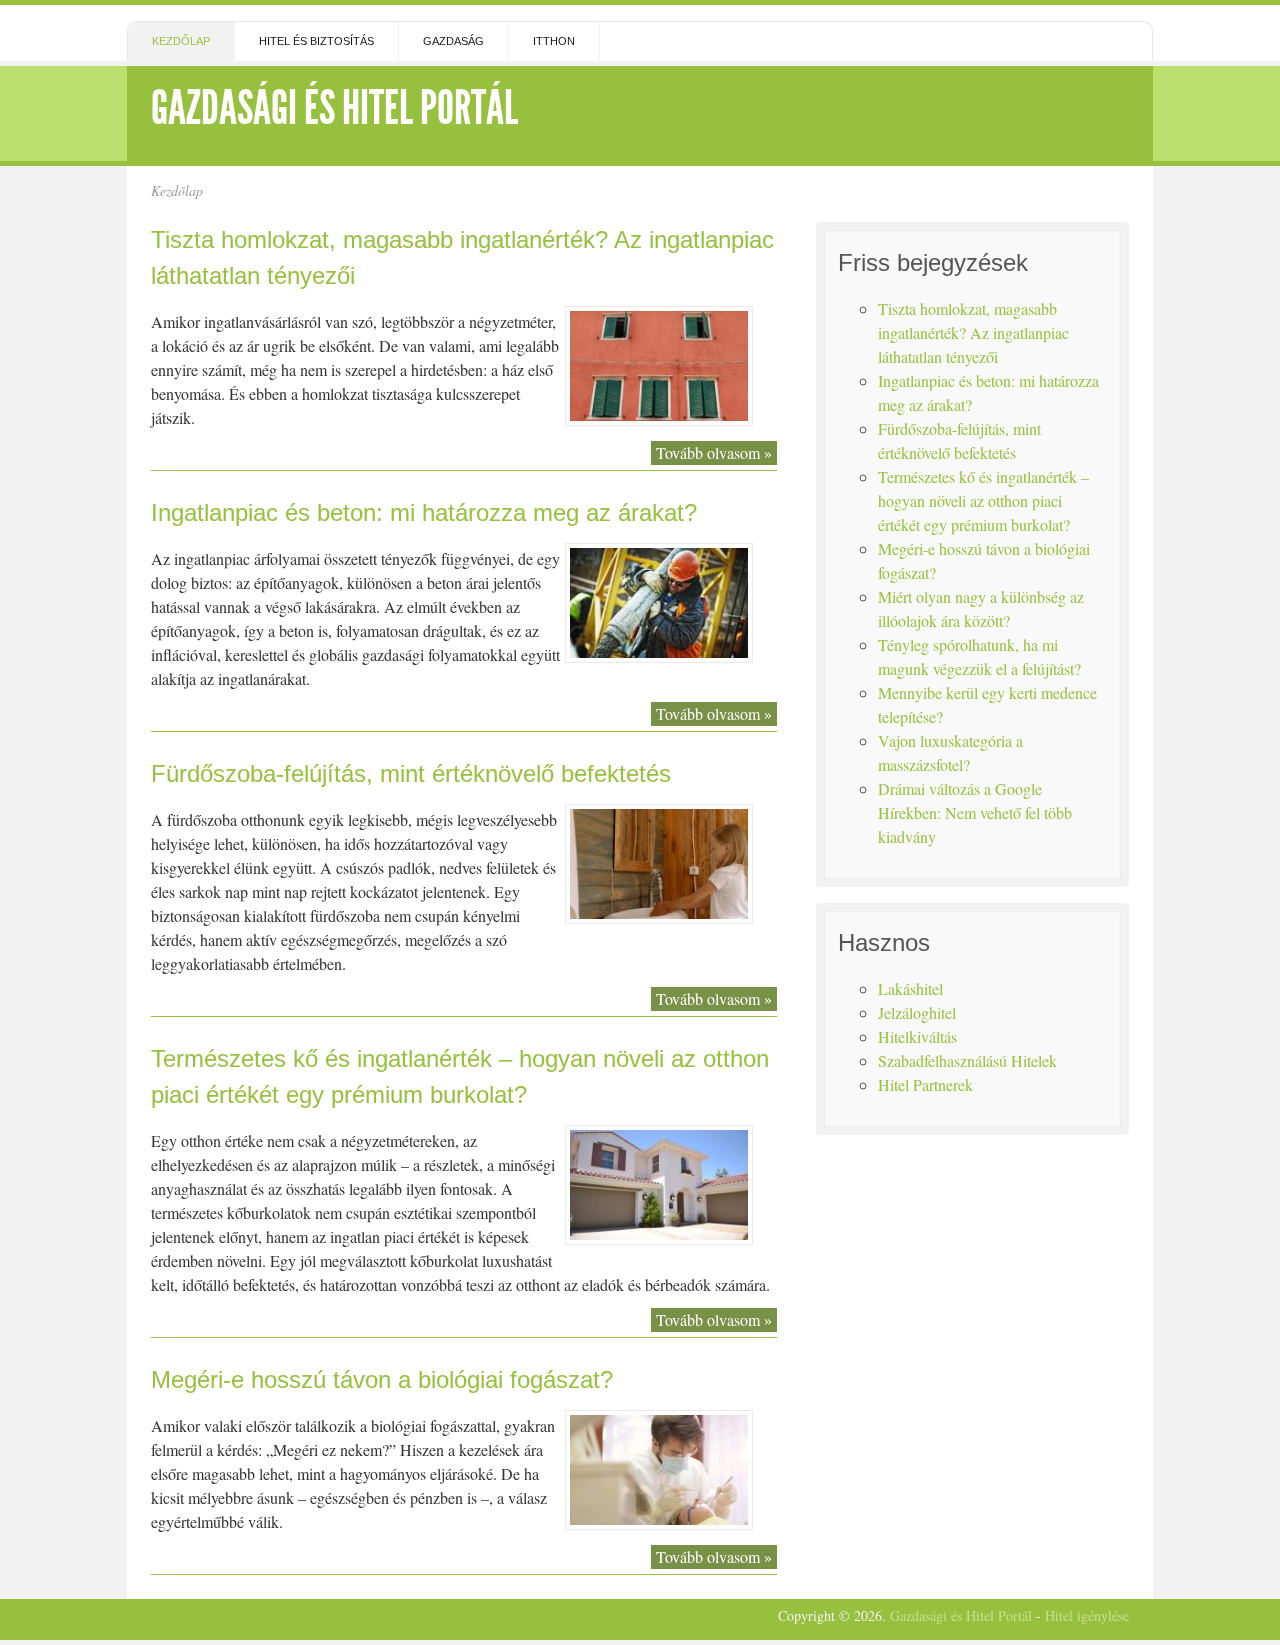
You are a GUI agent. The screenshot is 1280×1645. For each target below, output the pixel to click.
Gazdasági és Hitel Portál (334, 107)
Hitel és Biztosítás (316, 41)
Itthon (554, 41)
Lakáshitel (910, 988)
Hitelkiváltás (917, 1036)
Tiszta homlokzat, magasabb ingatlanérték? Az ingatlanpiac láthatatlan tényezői (973, 332)
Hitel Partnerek (925, 1084)
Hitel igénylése (1087, 1615)
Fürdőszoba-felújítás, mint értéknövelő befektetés (411, 773)
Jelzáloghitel (917, 1012)
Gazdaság (453, 41)
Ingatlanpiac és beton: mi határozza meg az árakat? (424, 512)
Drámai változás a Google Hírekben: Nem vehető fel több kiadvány (975, 812)
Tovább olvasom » (714, 452)
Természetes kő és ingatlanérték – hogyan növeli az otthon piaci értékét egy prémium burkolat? (983, 500)
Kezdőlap (181, 41)
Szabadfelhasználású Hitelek (967, 1060)
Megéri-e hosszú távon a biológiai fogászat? (382, 1379)
